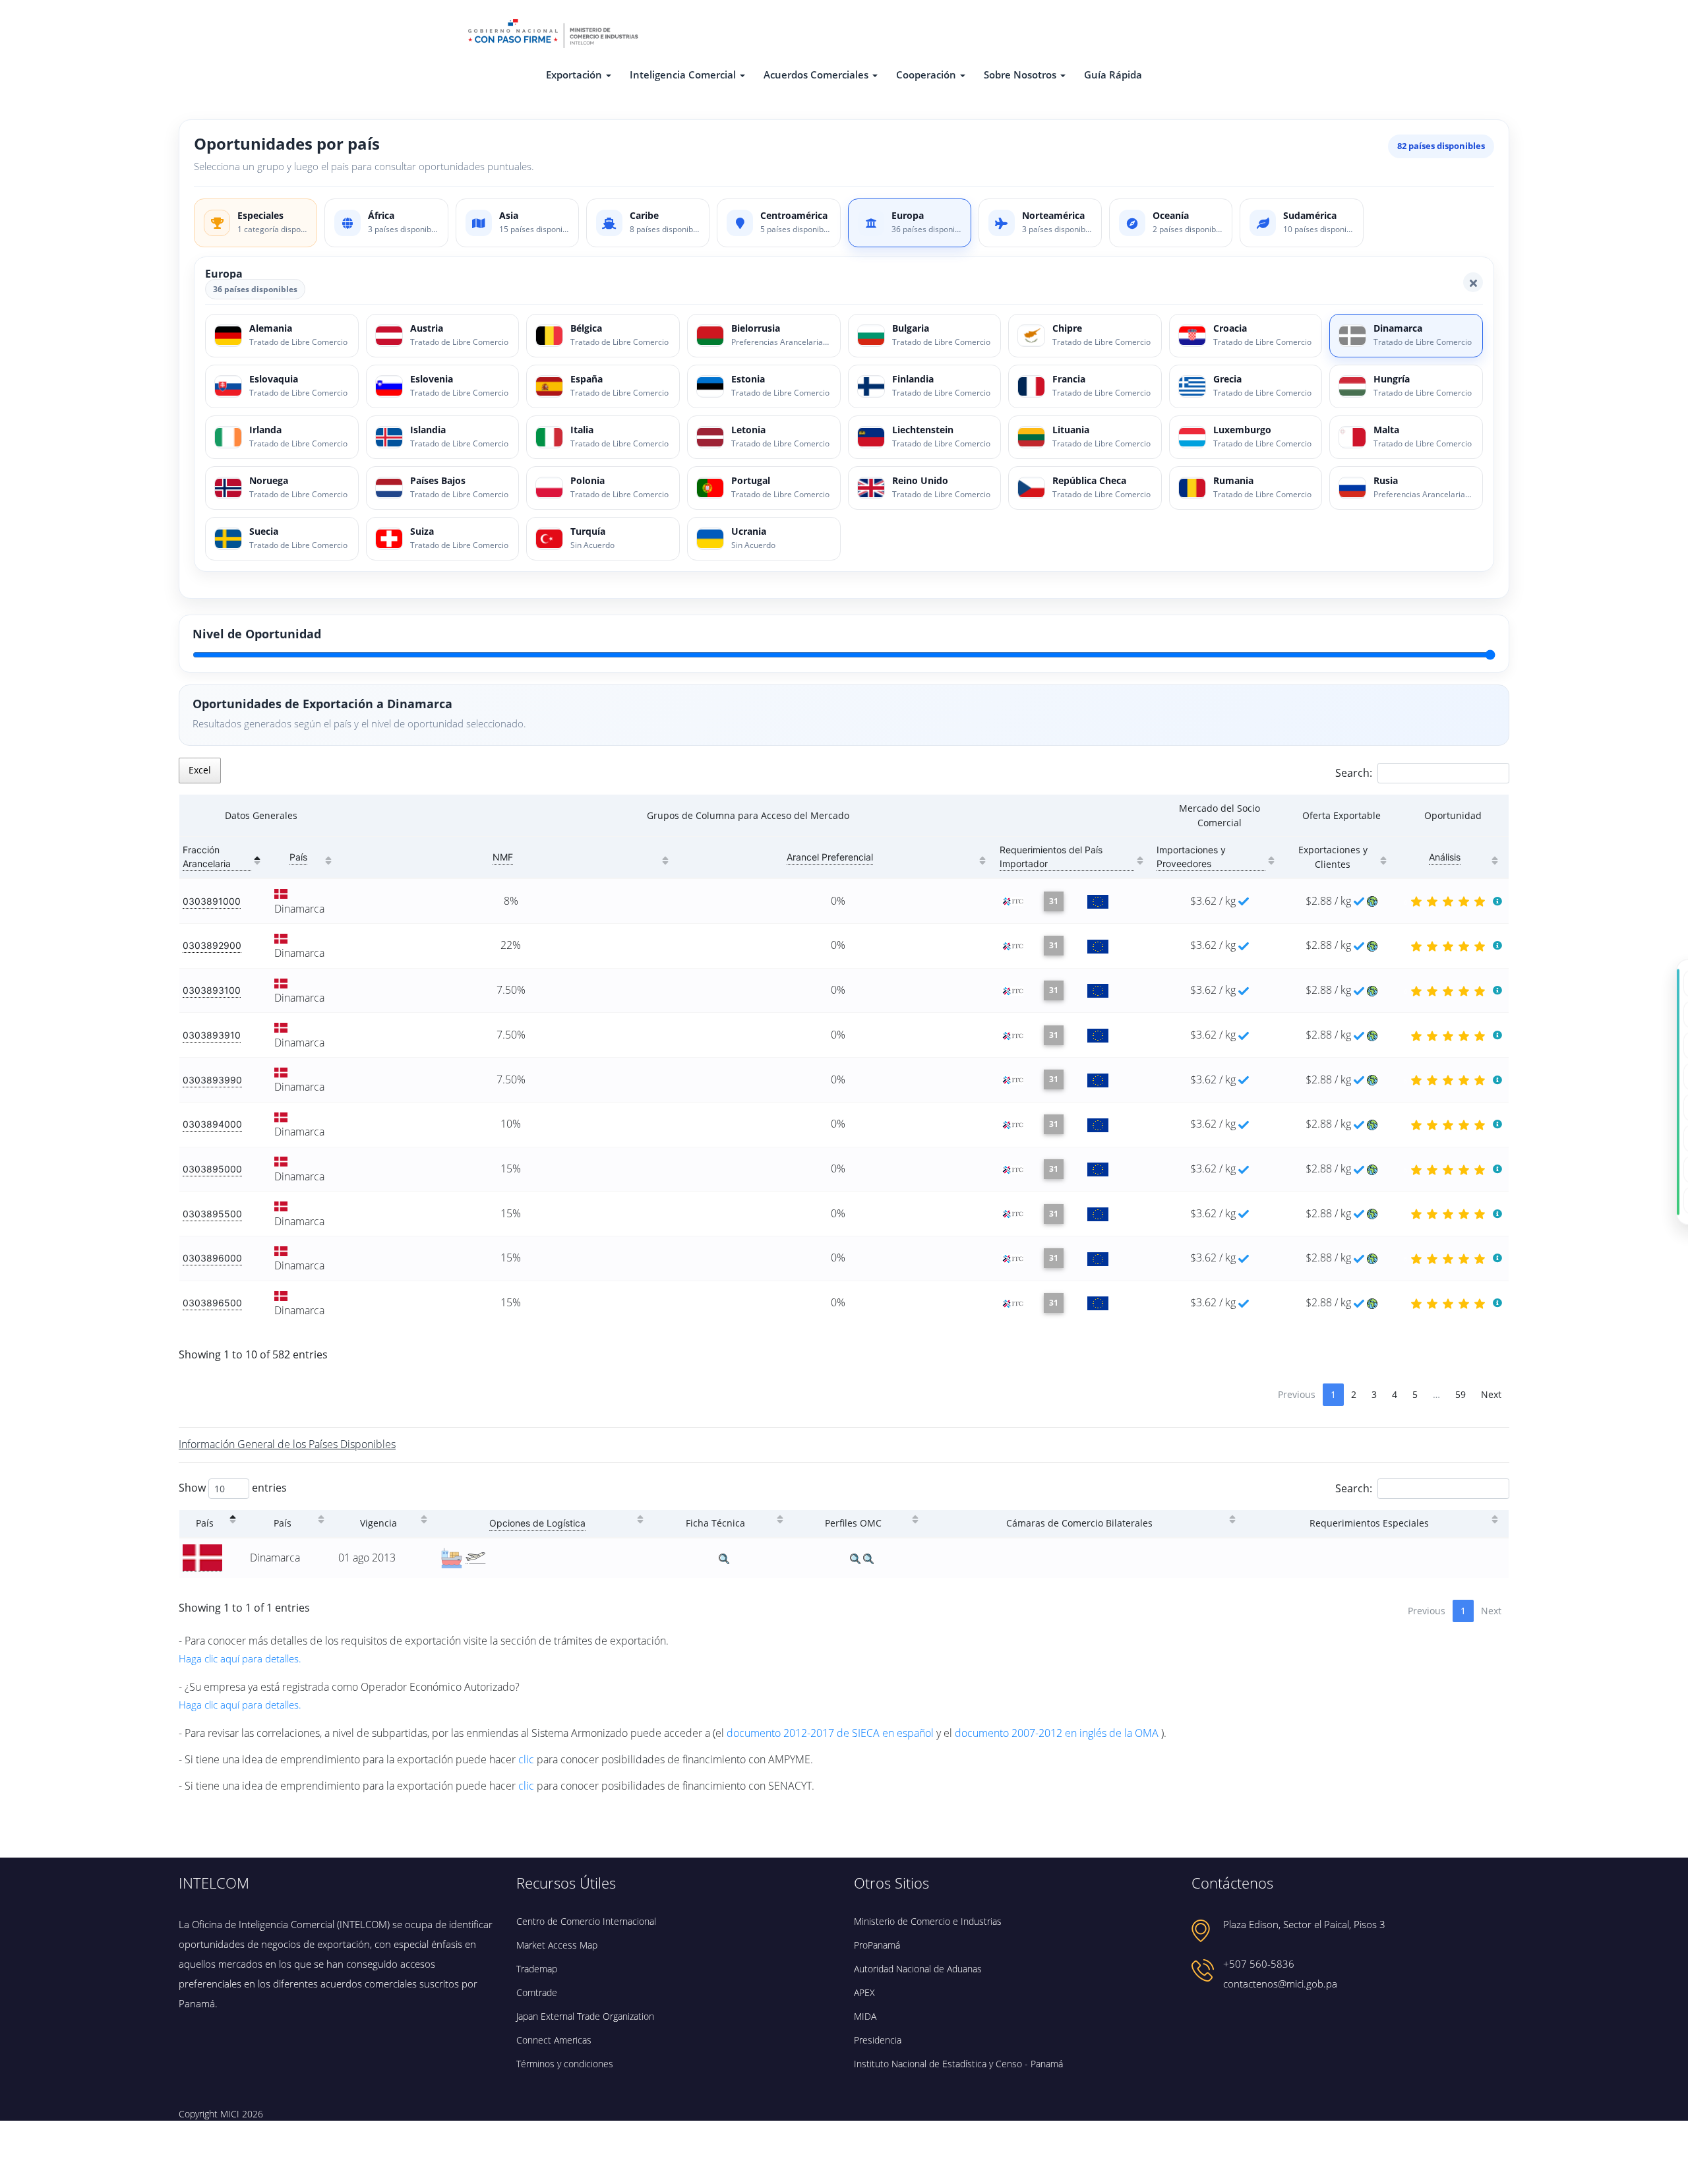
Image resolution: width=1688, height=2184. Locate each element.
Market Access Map (557, 1945)
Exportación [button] (574, 75)
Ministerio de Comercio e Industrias (928, 1921)
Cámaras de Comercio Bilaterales (1079, 1523)
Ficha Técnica (715, 1523)
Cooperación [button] (926, 75)
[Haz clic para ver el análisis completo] (1497, 901)
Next (1491, 1394)
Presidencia (878, 2040)
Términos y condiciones (565, 2064)
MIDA (865, 2016)
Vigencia (378, 1523)
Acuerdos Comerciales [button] (816, 75)
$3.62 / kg (1213, 901)
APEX (864, 1992)
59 (1461, 1394)
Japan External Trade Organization (585, 2016)
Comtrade (537, 1992)
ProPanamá (877, 1945)
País (205, 1523)
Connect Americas (554, 2040)
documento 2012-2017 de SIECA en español (831, 1733)
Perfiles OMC (853, 1523)
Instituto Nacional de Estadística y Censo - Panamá (958, 2064)
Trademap (537, 1969)
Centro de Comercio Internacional (586, 1921)
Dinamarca (299, 909)
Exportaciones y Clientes (1333, 857)
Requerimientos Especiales (1369, 1523)
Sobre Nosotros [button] (1020, 75)
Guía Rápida (1113, 75)
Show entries (233, 1487)
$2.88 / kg (1330, 901)
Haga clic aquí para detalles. (240, 1658)
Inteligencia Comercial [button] (683, 75)
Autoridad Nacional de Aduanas (918, 1969)
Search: (1354, 773)
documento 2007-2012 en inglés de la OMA (1058, 1733)
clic (527, 1759)
